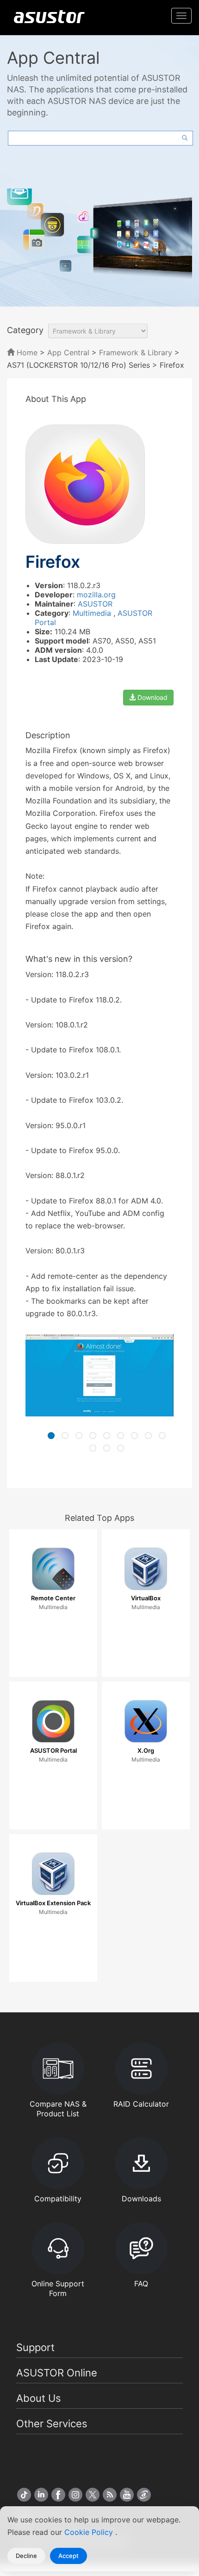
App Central (68, 352)
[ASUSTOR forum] (144, 2495)
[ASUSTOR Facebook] (58, 2495)
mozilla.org (96, 595)
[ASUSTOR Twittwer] (93, 2495)
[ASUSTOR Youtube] (127, 2495)
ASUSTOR (95, 604)
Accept (68, 2556)
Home (26, 352)
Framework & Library (137, 352)
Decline (26, 2556)
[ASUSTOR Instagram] (75, 2495)
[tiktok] (24, 2495)
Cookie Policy (90, 2532)
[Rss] (110, 2495)
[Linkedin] (41, 2495)
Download (152, 697)
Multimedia (93, 613)
